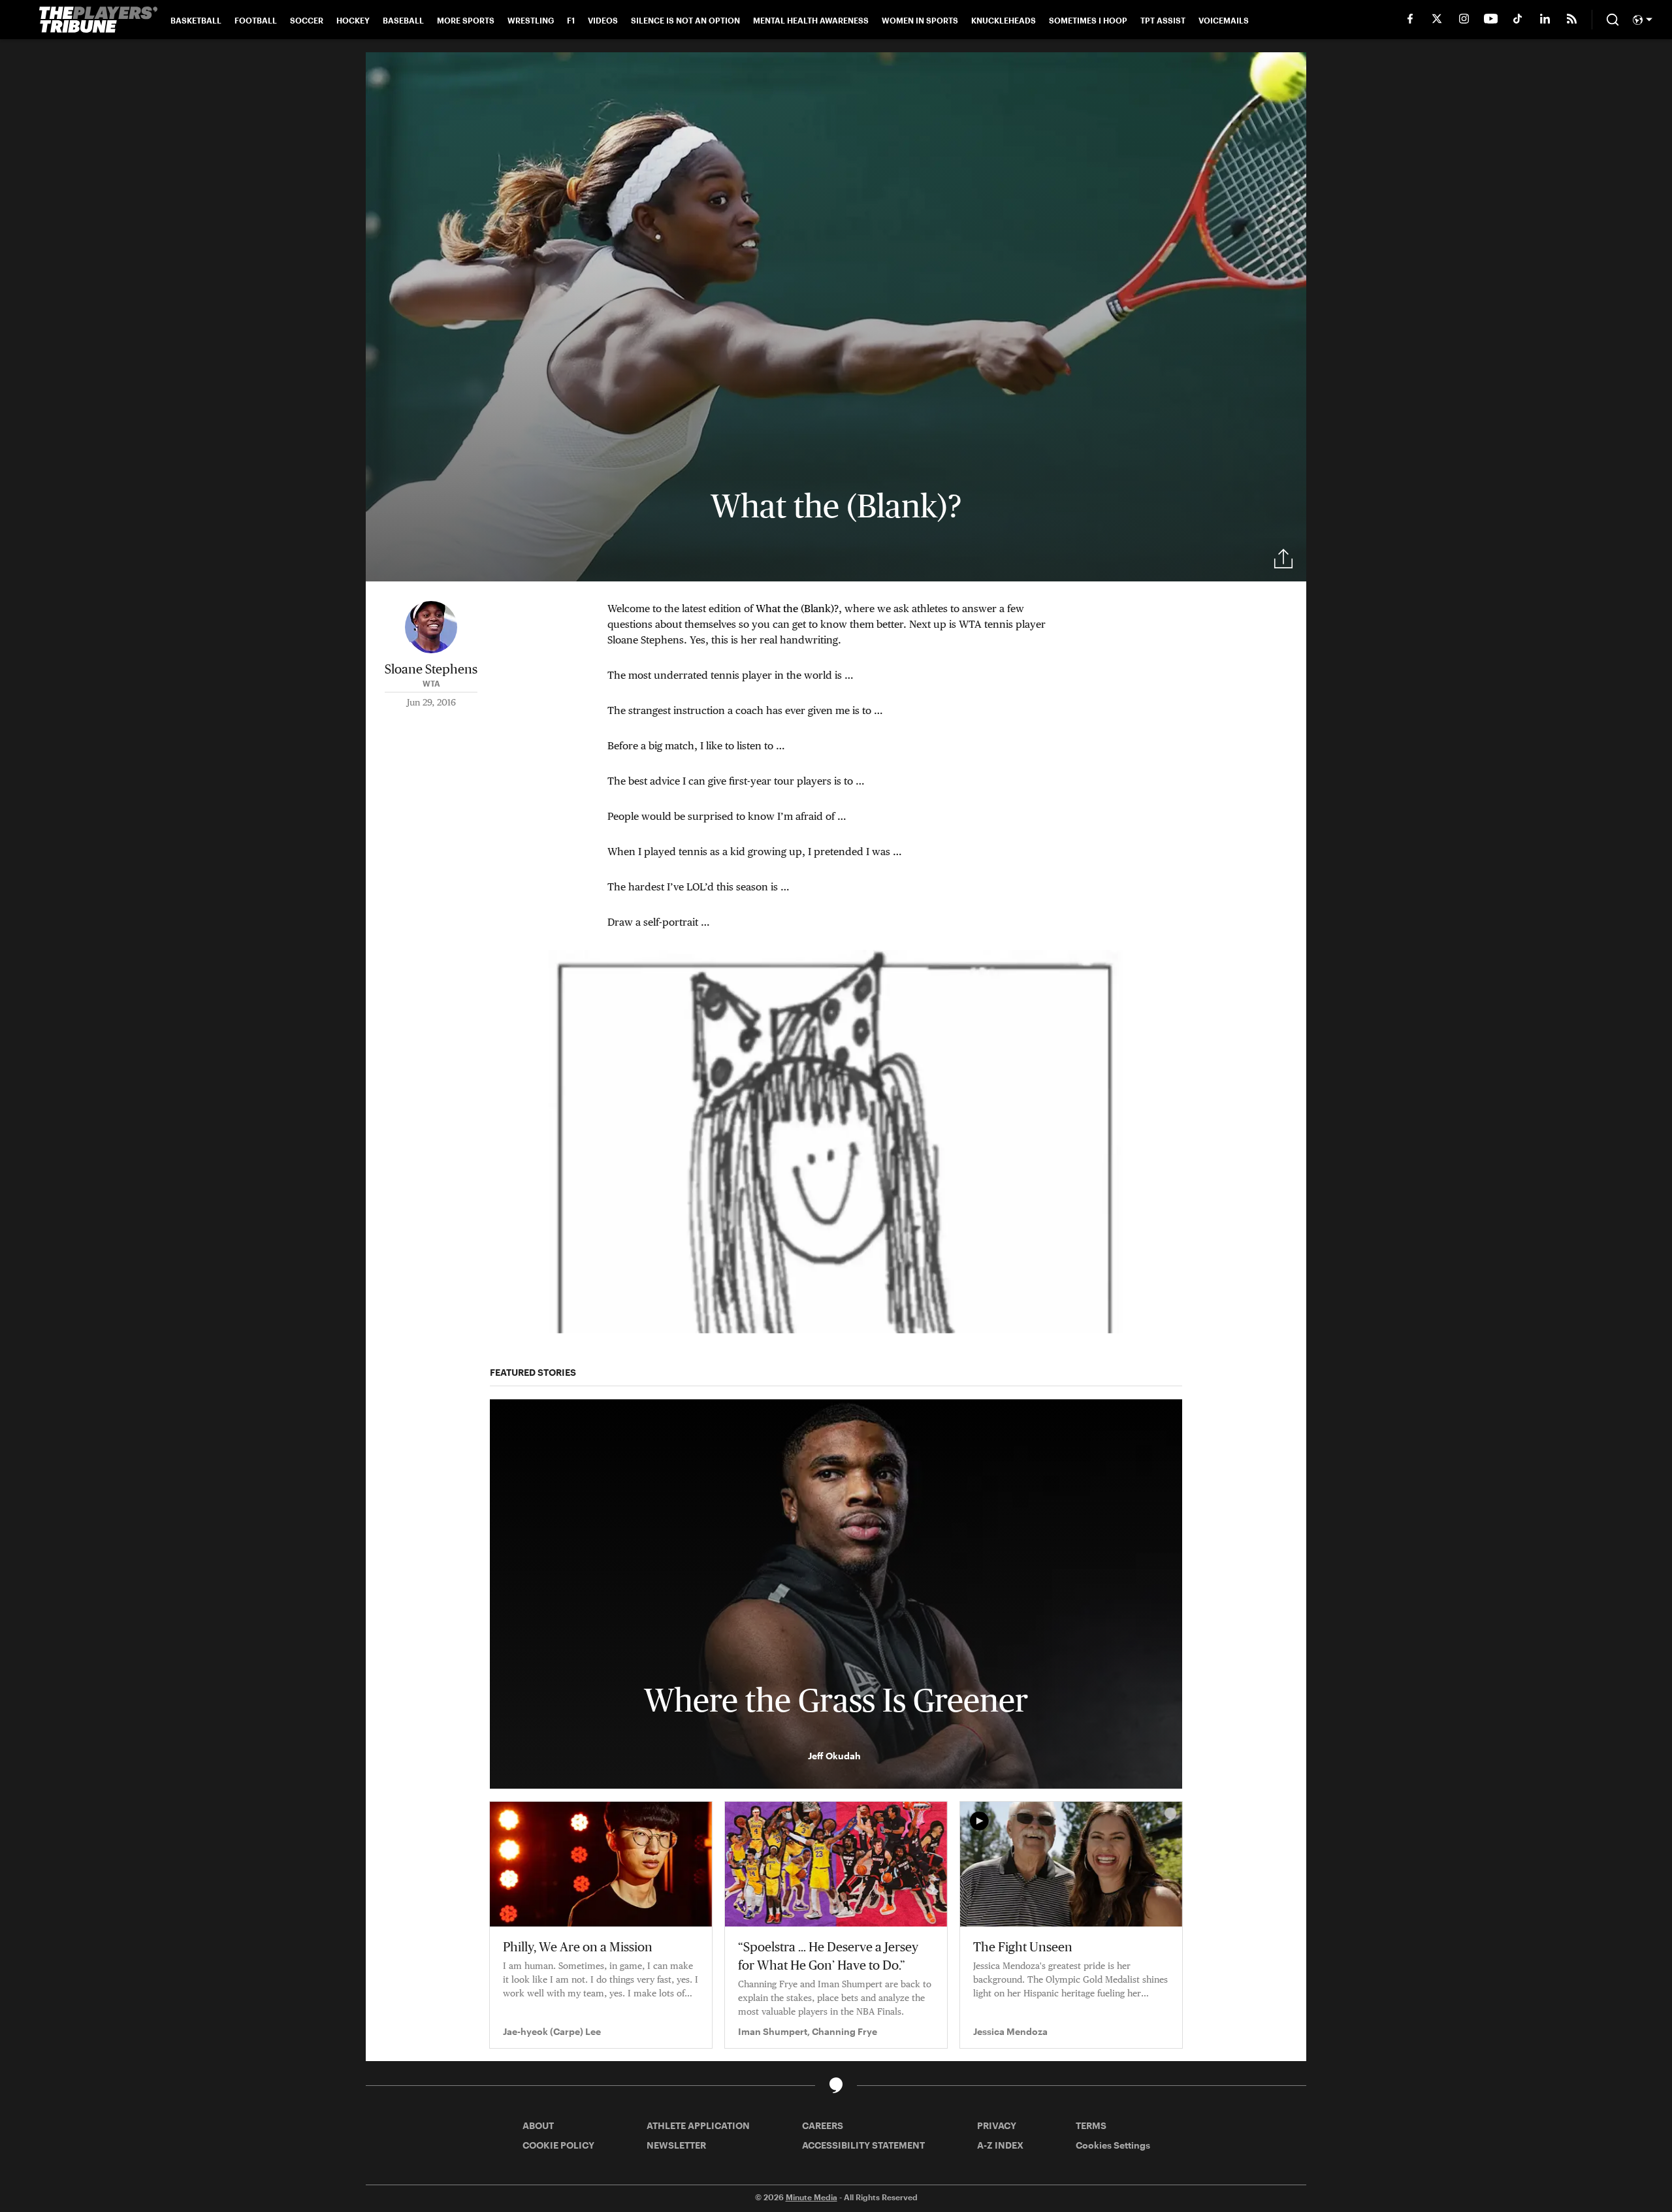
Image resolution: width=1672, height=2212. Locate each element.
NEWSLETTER (676, 2145)
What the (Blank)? (797, 609)
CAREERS (823, 2125)
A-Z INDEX (1000, 2145)
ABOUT (538, 2125)
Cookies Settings (1113, 2145)
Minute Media (812, 2197)
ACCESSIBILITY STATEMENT (863, 2145)
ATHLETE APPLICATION (698, 2125)
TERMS (1091, 2125)
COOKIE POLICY (558, 2145)
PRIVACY (997, 2125)
